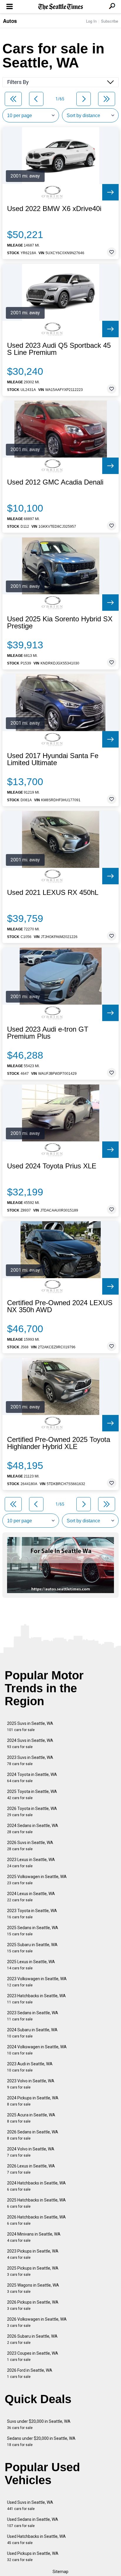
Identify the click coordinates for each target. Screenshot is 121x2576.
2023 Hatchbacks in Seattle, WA (36, 1999)
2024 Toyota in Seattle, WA (32, 1778)
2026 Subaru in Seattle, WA (32, 2339)
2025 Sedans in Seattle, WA (33, 1931)
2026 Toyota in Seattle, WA (32, 1812)
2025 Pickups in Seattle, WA (33, 2271)
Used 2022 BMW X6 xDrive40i (54, 209)
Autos (10, 21)
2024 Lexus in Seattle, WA (31, 1897)
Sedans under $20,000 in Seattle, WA (41, 2441)
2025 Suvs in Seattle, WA (30, 1726)
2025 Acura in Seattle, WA (31, 2118)
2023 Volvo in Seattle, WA (31, 2084)
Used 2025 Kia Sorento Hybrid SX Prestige (60, 623)
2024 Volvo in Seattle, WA (31, 2152)
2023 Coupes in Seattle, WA (33, 2356)
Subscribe (110, 21)
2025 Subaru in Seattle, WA (32, 1948)
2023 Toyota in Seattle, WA (32, 1914)
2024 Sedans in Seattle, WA (33, 1829)
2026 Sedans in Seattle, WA (33, 2135)
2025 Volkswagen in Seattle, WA (37, 1880)
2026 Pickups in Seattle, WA (33, 2305)
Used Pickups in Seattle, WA (33, 2556)
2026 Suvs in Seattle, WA (30, 1846)
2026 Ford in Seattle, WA (30, 2373)
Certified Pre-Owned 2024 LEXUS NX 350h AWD (60, 1306)
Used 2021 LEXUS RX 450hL (53, 893)
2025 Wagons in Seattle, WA (33, 2288)
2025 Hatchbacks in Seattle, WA (36, 2203)
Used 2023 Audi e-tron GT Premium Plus (48, 1033)
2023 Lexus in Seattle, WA (31, 1863)
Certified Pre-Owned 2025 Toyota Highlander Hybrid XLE (59, 1443)
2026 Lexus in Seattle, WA (31, 2169)
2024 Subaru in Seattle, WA (32, 2033)
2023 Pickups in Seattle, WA (33, 2254)
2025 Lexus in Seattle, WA (31, 1965)
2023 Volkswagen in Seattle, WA (37, 1982)
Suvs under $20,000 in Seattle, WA (39, 2424)
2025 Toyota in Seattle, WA (32, 1795)
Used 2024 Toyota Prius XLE (52, 1166)
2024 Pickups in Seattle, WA (33, 2101)
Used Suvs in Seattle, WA (30, 2505)
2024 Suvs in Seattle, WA (30, 1744)
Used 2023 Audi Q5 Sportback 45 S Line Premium (59, 349)
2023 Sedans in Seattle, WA (33, 2016)
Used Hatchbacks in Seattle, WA (36, 2539)
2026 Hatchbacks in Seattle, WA (36, 2220)
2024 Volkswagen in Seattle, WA (37, 2050)
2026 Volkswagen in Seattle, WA (37, 2322)
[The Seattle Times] (61, 7)
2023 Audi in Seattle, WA (30, 2067)
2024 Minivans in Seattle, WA (34, 2237)
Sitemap (60, 2572)
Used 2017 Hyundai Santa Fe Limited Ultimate (53, 759)
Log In (91, 21)
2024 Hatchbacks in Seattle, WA (36, 2186)
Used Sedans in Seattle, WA (33, 2522)
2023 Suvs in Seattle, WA (30, 1761)
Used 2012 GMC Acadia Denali (55, 482)
